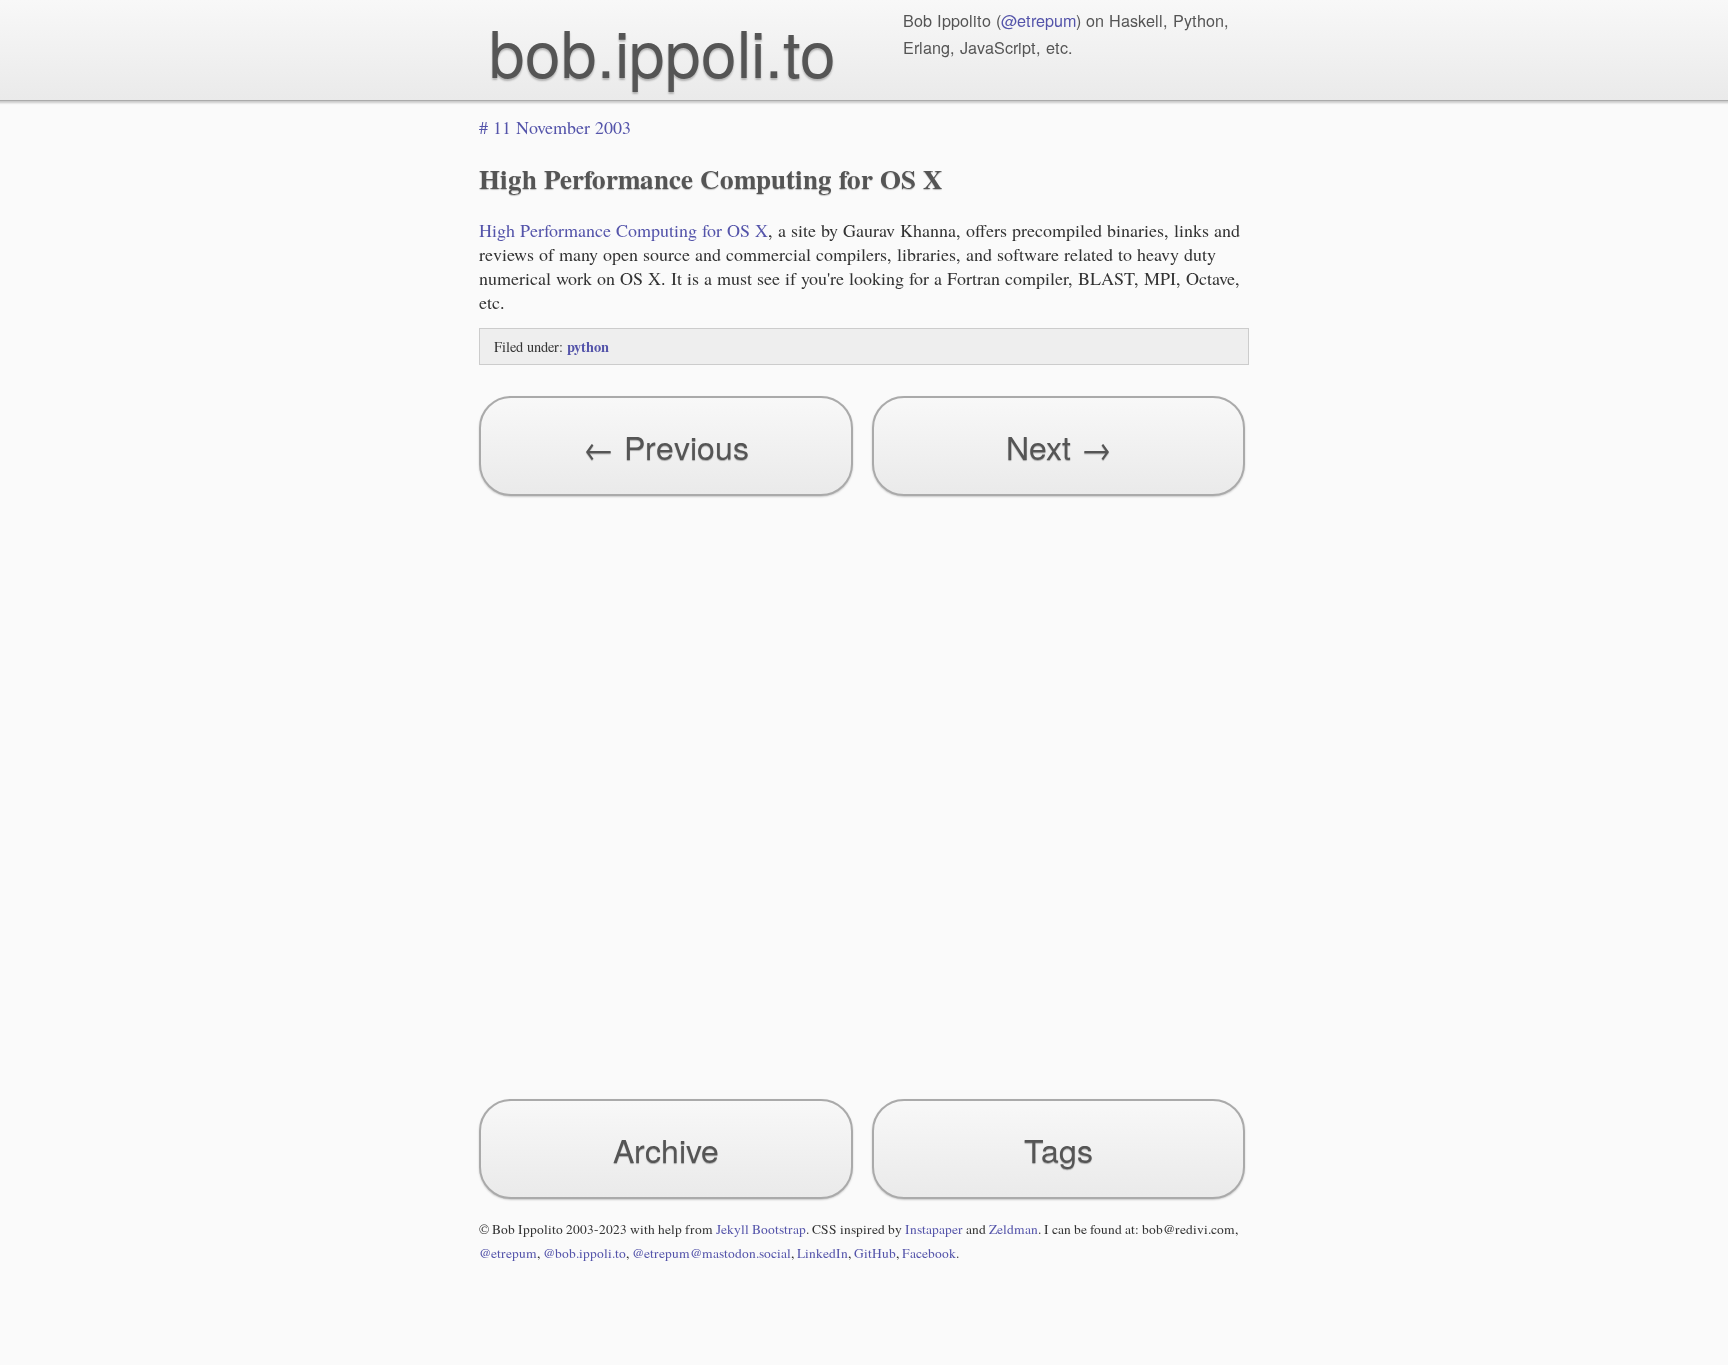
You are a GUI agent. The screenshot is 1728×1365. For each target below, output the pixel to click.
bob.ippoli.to (662, 50)
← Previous (666, 446)
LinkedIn (822, 1253)
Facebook (929, 1253)
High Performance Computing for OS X (623, 230)
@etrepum (1038, 20)
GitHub (875, 1253)
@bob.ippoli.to (584, 1253)
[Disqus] (864, 788)
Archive (666, 1149)
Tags (1058, 1149)
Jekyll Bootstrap (761, 1229)
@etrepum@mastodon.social (711, 1253)
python (588, 346)
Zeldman (1013, 1229)
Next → (1059, 446)
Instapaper (934, 1229)
